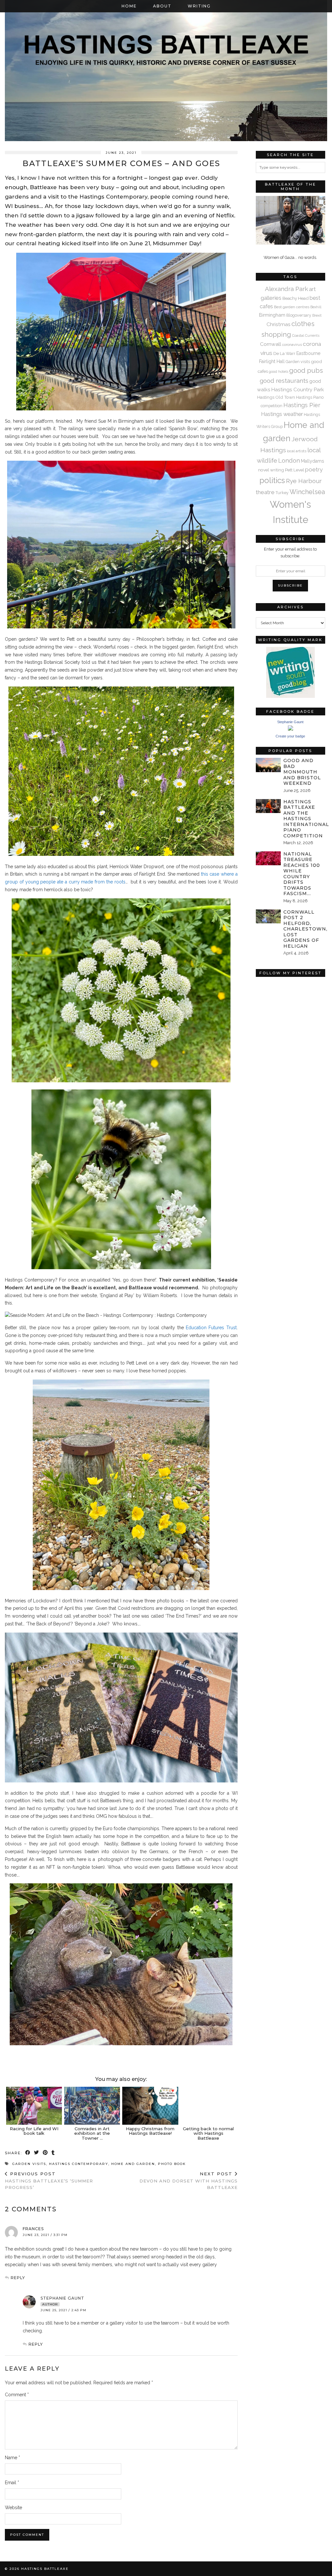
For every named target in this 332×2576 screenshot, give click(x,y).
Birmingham (272, 315)
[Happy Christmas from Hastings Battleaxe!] (150, 2106)
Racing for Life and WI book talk (34, 2131)
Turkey (282, 493)
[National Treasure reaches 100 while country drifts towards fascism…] (268, 858)
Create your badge (290, 736)
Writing (199, 6)
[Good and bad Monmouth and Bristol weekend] (268, 765)
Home (129, 6)
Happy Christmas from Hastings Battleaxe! (150, 2131)
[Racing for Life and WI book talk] (34, 2106)
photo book (172, 2164)
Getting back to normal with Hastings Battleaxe (208, 2133)
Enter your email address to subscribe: (290, 553)
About (162, 6)
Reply (18, 2278)
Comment (17, 2395)
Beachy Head (296, 298)
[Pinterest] (273, 997)
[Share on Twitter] (37, 2153)
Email (12, 2483)
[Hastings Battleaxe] (166, 71)
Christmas (279, 324)
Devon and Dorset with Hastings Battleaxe (189, 2181)
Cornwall (271, 344)
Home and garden (133, 2164)
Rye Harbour (304, 481)
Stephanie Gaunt (62, 2298)
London (289, 460)
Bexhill (316, 307)
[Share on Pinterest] (46, 2153)
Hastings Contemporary (79, 2164)
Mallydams (313, 461)
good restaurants (284, 381)
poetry (314, 469)
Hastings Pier (302, 405)
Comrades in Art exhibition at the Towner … (92, 2133)
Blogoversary (299, 315)
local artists (297, 451)
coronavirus (292, 345)
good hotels (279, 371)
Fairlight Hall (272, 361)
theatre (265, 492)
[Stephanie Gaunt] (290, 729)
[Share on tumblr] (53, 2153)
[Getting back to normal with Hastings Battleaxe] (208, 2106)
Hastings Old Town (276, 397)
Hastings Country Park (297, 389)
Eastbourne (308, 353)
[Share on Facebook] (28, 2153)
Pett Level (295, 470)
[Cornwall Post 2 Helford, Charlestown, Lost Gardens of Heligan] (268, 916)
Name (12, 2458)
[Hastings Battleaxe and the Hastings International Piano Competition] (268, 806)
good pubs (306, 371)
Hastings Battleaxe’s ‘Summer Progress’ (49, 2181)
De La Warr (284, 353)
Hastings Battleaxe (45, 2569)
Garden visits (29, 2164)
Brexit (317, 315)
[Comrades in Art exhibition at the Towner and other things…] (92, 2106)
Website (13, 2508)
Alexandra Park (286, 289)
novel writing (271, 470)
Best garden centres (292, 307)
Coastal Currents (306, 335)
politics (272, 480)
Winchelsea (307, 492)
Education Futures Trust (211, 1328)
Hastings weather (282, 414)
